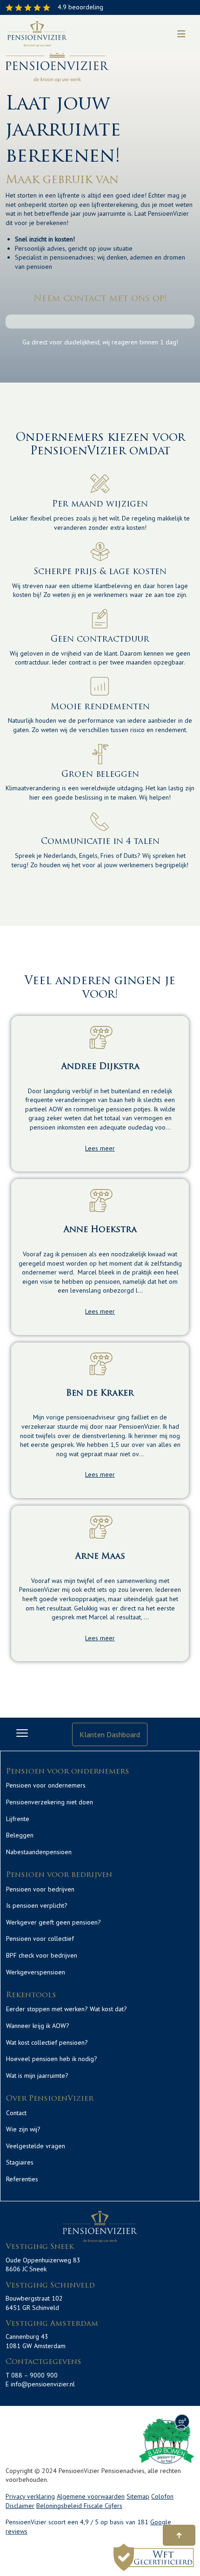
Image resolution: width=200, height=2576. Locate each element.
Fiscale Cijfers (103, 2506)
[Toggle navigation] (181, 34)
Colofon (162, 2496)
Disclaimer (20, 2506)
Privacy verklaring (30, 2496)
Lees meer (100, 1148)
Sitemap (138, 2496)
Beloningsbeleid (60, 2506)
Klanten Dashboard (110, 1734)
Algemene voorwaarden (91, 2496)
